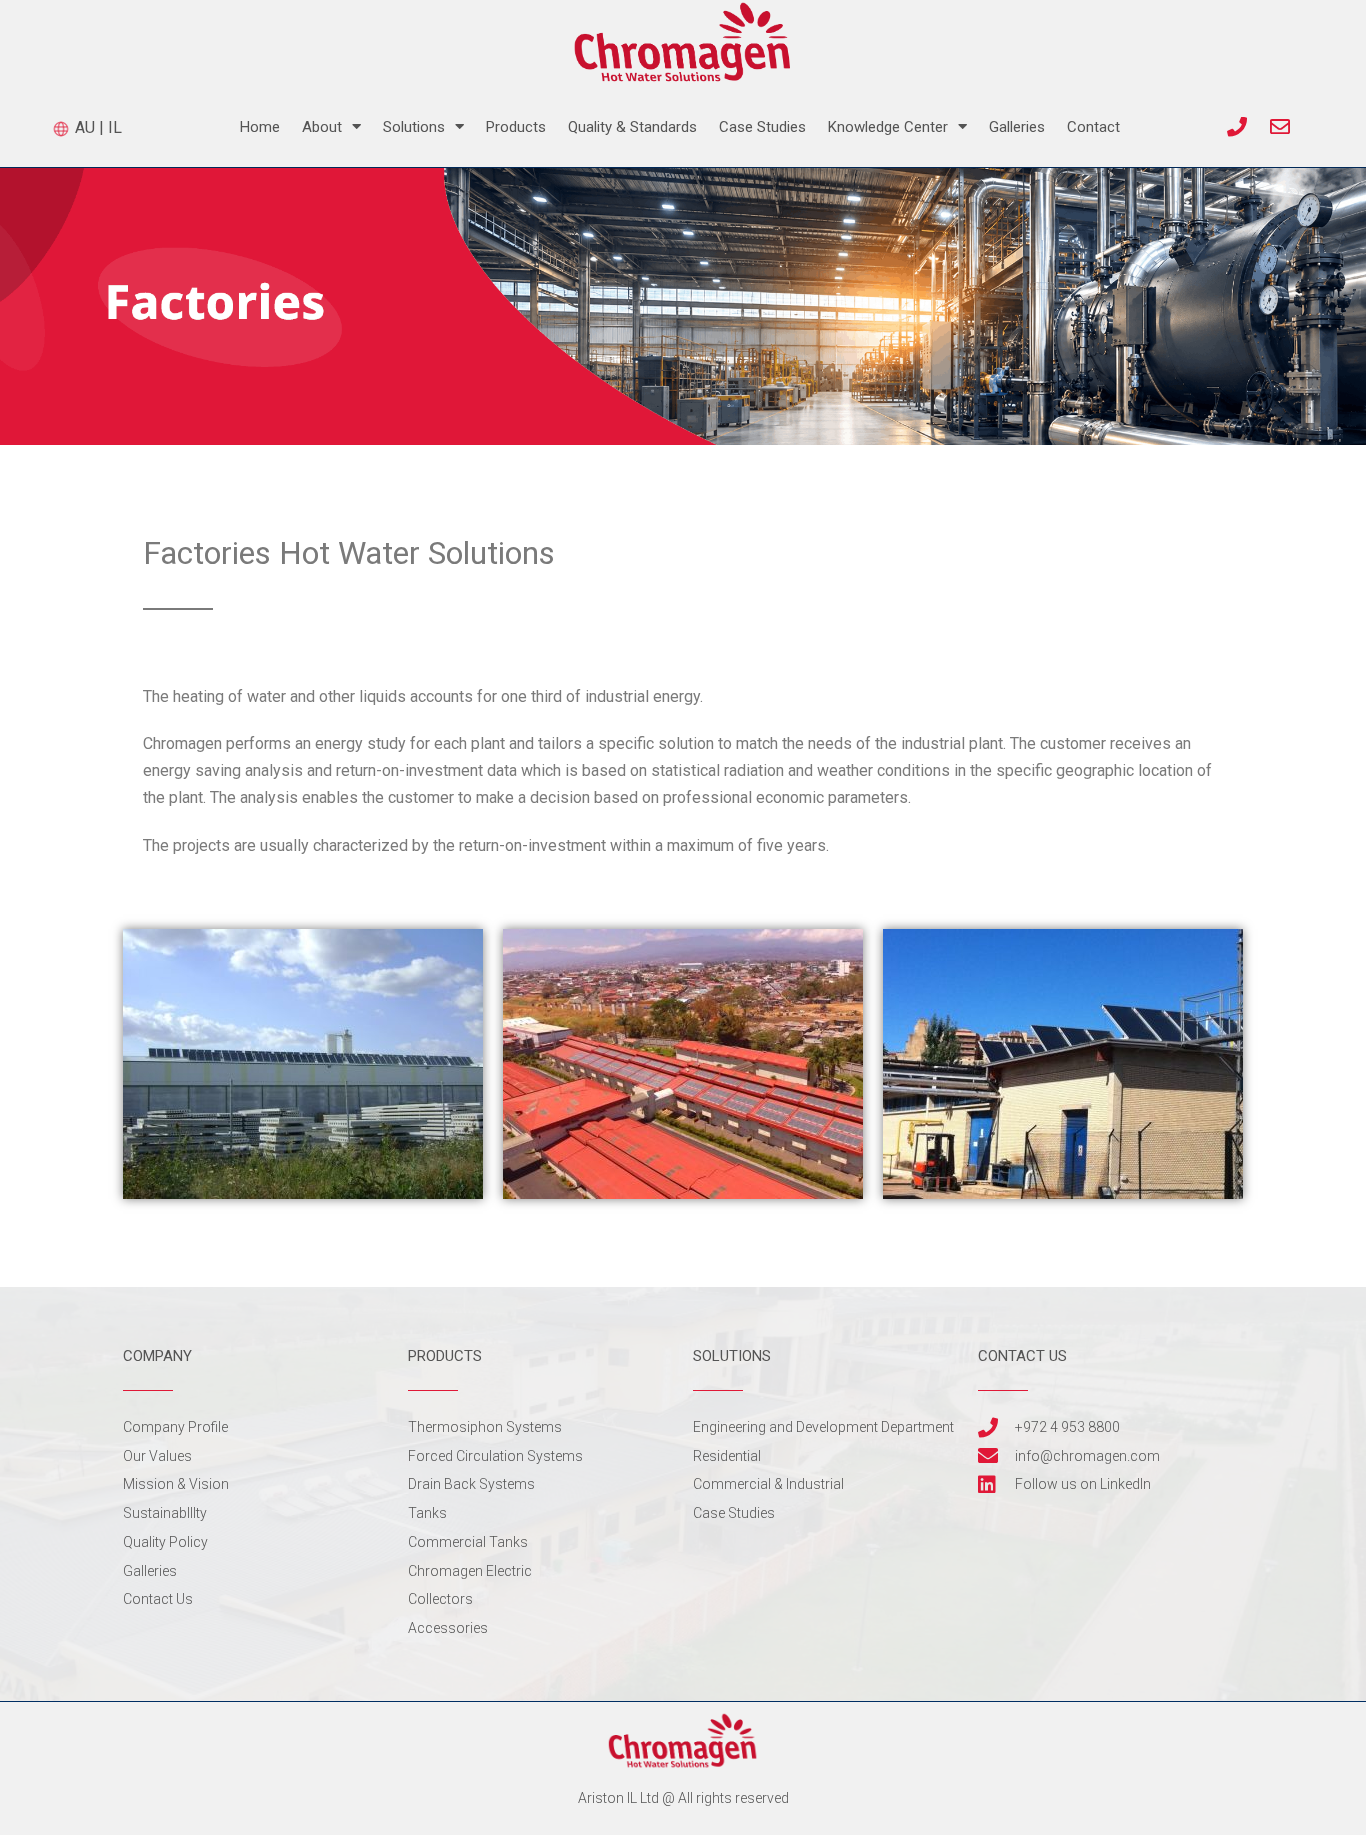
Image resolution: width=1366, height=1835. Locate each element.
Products (516, 127)
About (322, 127)
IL (115, 127)
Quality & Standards (632, 127)
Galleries (1017, 127)
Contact (1093, 127)
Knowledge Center (888, 127)
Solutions (414, 127)
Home (260, 127)
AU (83, 127)
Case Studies (762, 127)
